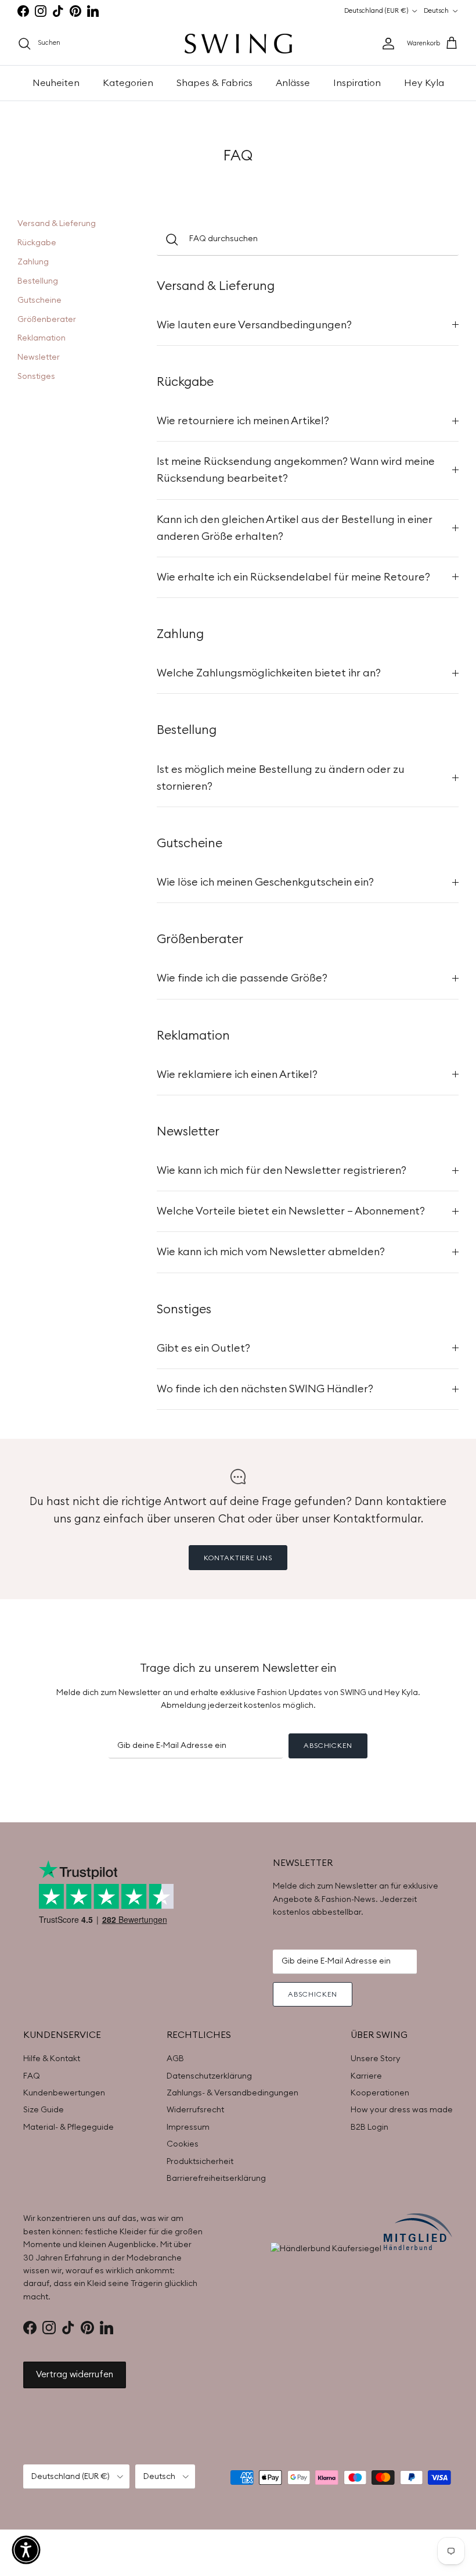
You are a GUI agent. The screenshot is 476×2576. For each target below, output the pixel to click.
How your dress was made (402, 2110)
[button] (26, 2550)
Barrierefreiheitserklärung (216, 2179)
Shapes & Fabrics (214, 83)
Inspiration (357, 83)
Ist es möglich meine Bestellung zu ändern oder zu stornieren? (281, 778)
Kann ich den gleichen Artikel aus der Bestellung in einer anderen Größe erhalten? (295, 528)
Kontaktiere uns (238, 1558)
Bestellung (38, 281)
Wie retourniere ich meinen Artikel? (243, 421)
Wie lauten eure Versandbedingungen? (254, 325)
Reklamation (42, 338)
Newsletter (39, 357)
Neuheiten (56, 83)
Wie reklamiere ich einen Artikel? (237, 1075)
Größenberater (47, 320)
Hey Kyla (424, 83)
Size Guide (44, 2110)
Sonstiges (36, 377)
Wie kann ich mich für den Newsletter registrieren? (282, 1171)
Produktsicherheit (200, 2162)
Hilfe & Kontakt (52, 2059)
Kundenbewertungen (64, 2093)
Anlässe (293, 83)
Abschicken (328, 1746)
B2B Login (369, 2127)
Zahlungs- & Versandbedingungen (232, 2093)
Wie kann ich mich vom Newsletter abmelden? (271, 1252)
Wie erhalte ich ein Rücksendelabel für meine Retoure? (293, 577)
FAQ (32, 2076)
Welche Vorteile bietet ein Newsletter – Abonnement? (291, 1211)
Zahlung (33, 262)
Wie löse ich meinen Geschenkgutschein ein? (265, 882)
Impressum (188, 2127)
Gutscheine (39, 300)
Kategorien (128, 83)
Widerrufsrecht (195, 2110)
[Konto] (386, 44)
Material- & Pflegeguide (68, 2127)
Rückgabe (37, 243)
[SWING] (238, 44)
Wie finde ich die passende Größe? (242, 978)
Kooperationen (380, 2093)
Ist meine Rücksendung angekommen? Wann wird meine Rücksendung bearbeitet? (296, 470)
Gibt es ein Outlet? (203, 1348)
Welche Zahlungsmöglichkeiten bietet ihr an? (269, 673)
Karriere (366, 2076)
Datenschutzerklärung (209, 2076)
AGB (175, 2059)
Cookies (183, 2144)
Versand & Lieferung (57, 224)
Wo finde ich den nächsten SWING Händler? (265, 1389)
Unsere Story (376, 2059)
